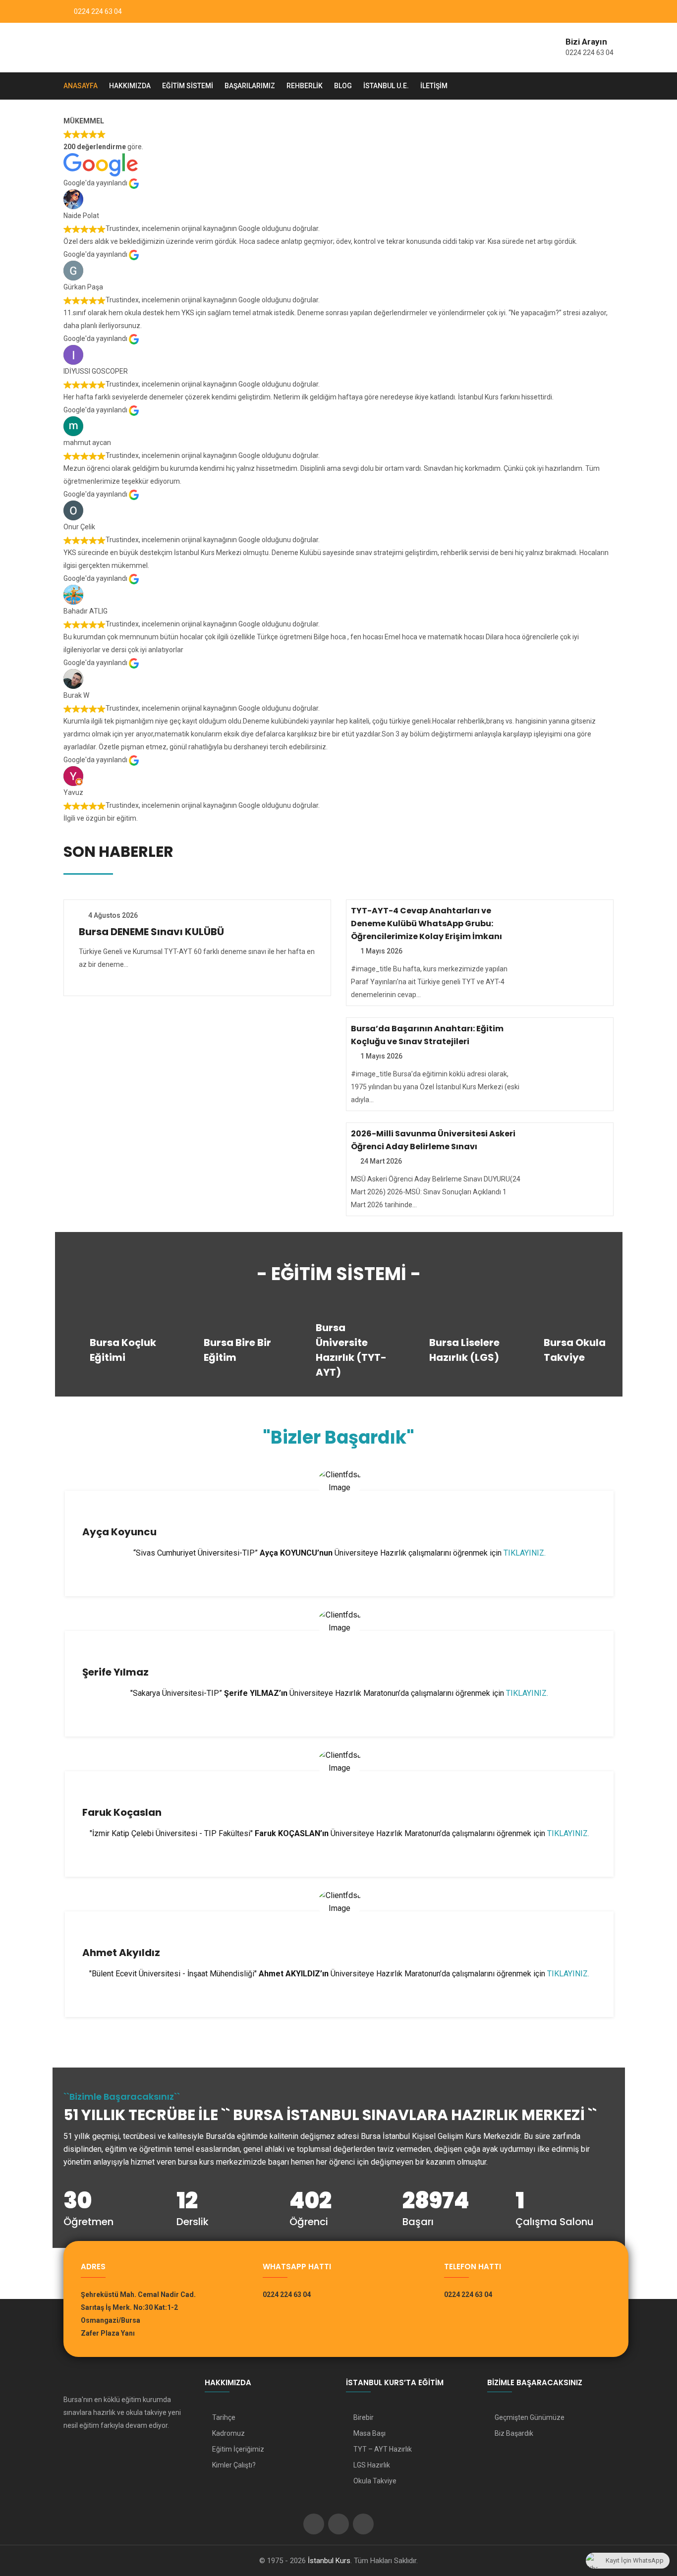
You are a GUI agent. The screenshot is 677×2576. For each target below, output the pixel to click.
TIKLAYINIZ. (525, 1553)
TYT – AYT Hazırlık (383, 2449)
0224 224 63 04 (98, 11)
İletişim (434, 86)
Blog (343, 86)
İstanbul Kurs (329, 2561)
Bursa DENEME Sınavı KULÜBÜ (151, 932)
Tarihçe (224, 2417)
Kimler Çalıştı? (234, 2465)
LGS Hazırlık (372, 2465)
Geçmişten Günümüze (530, 2417)
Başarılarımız (250, 86)
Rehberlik (305, 86)
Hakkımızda (130, 86)
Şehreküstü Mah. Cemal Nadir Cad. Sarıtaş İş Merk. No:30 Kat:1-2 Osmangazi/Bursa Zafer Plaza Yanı (138, 2314)
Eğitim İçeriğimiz (238, 2449)
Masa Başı (369, 2433)
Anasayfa (81, 86)
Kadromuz (228, 2433)
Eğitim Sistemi (188, 86)
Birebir (364, 2417)
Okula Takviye (375, 2481)
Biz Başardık (514, 2433)
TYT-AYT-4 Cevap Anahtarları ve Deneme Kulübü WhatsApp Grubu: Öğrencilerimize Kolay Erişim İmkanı (426, 924)
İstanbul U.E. (386, 86)
